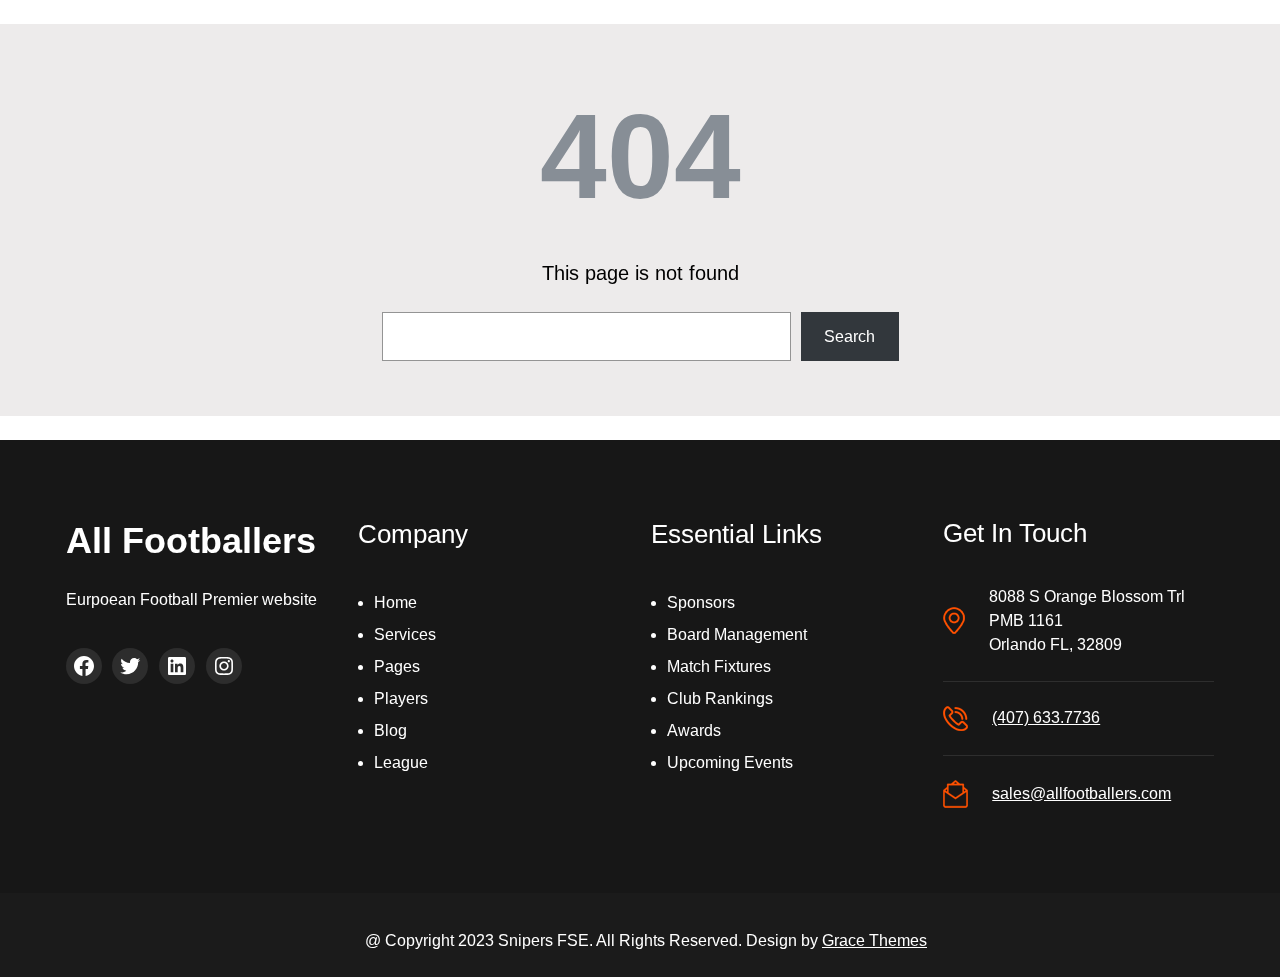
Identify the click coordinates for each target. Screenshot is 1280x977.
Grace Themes (874, 940)
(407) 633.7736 (1046, 717)
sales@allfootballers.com (1081, 793)
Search (849, 336)
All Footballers (191, 540)
